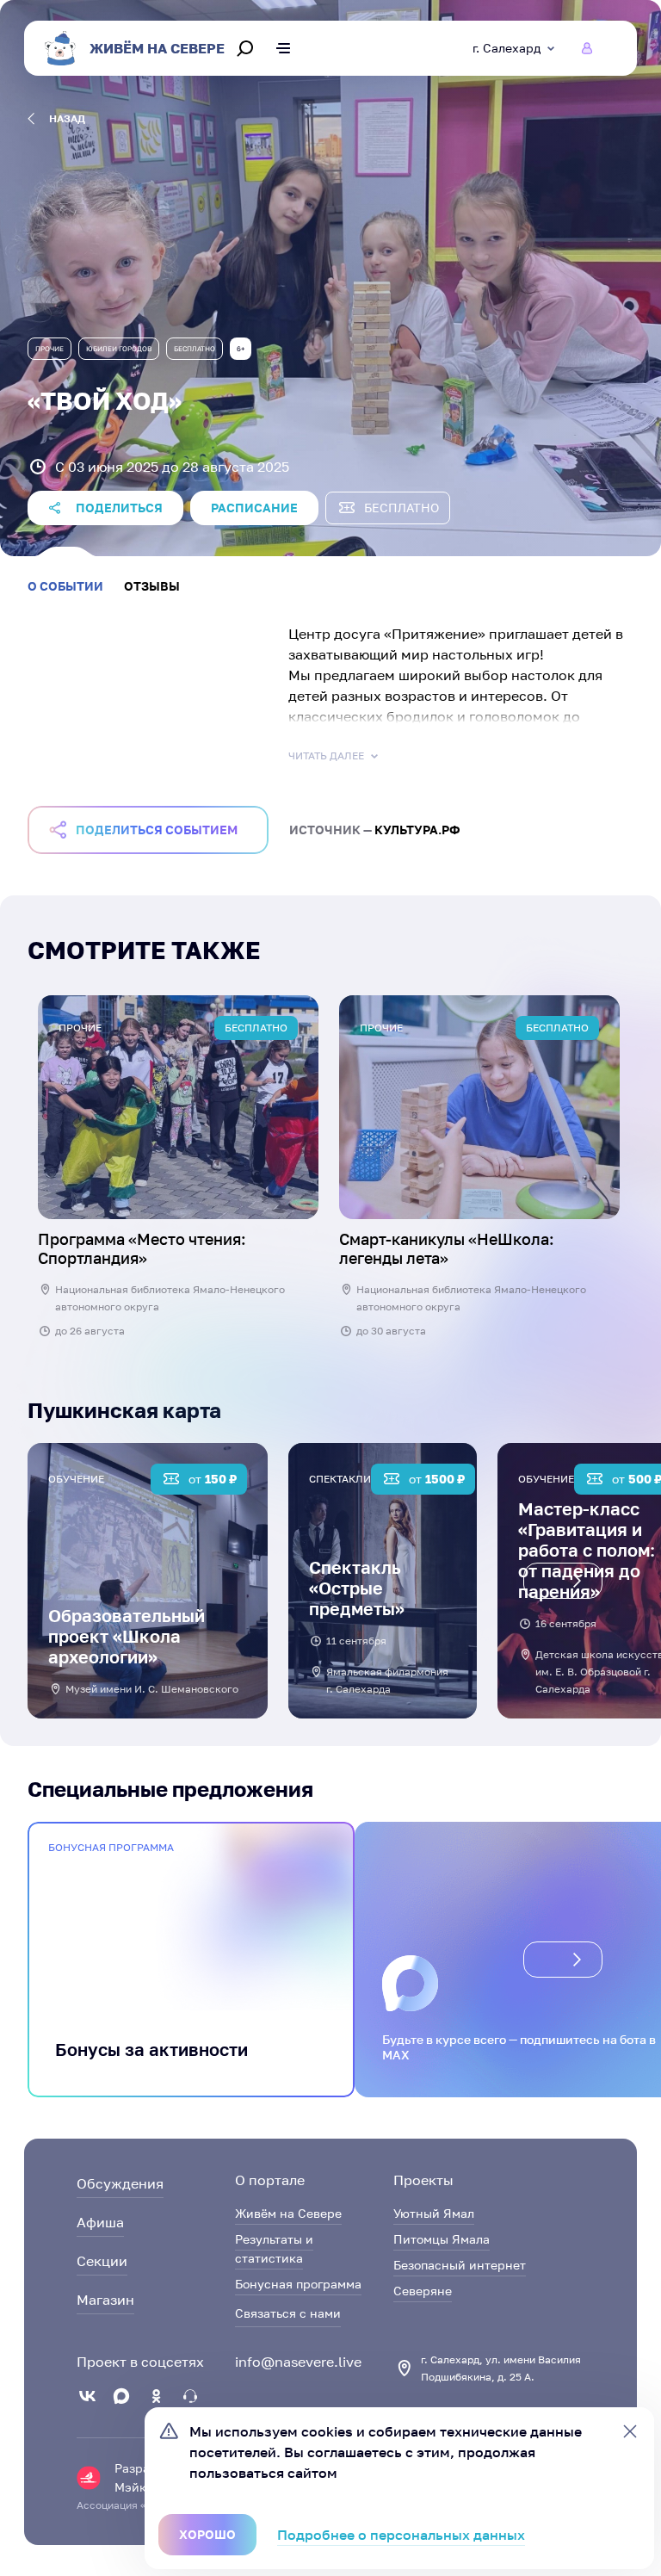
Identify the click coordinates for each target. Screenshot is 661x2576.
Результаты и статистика (274, 2248)
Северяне (423, 2291)
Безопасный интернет (460, 2265)
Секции (102, 2261)
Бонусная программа (298, 2284)
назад (67, 118)
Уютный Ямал (434, 2213)
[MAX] (121, 2396)
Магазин (105, 2300)
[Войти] (587, 48)
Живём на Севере (288, 2213)
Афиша (100, 2222)
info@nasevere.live (298, 2362)
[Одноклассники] (156, 2396)
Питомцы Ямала (442, 2239)
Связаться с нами (288, 2313)
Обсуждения (120, 2183)
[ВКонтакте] (87, 2396)
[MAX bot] (190, 2396)
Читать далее (326, 755)
